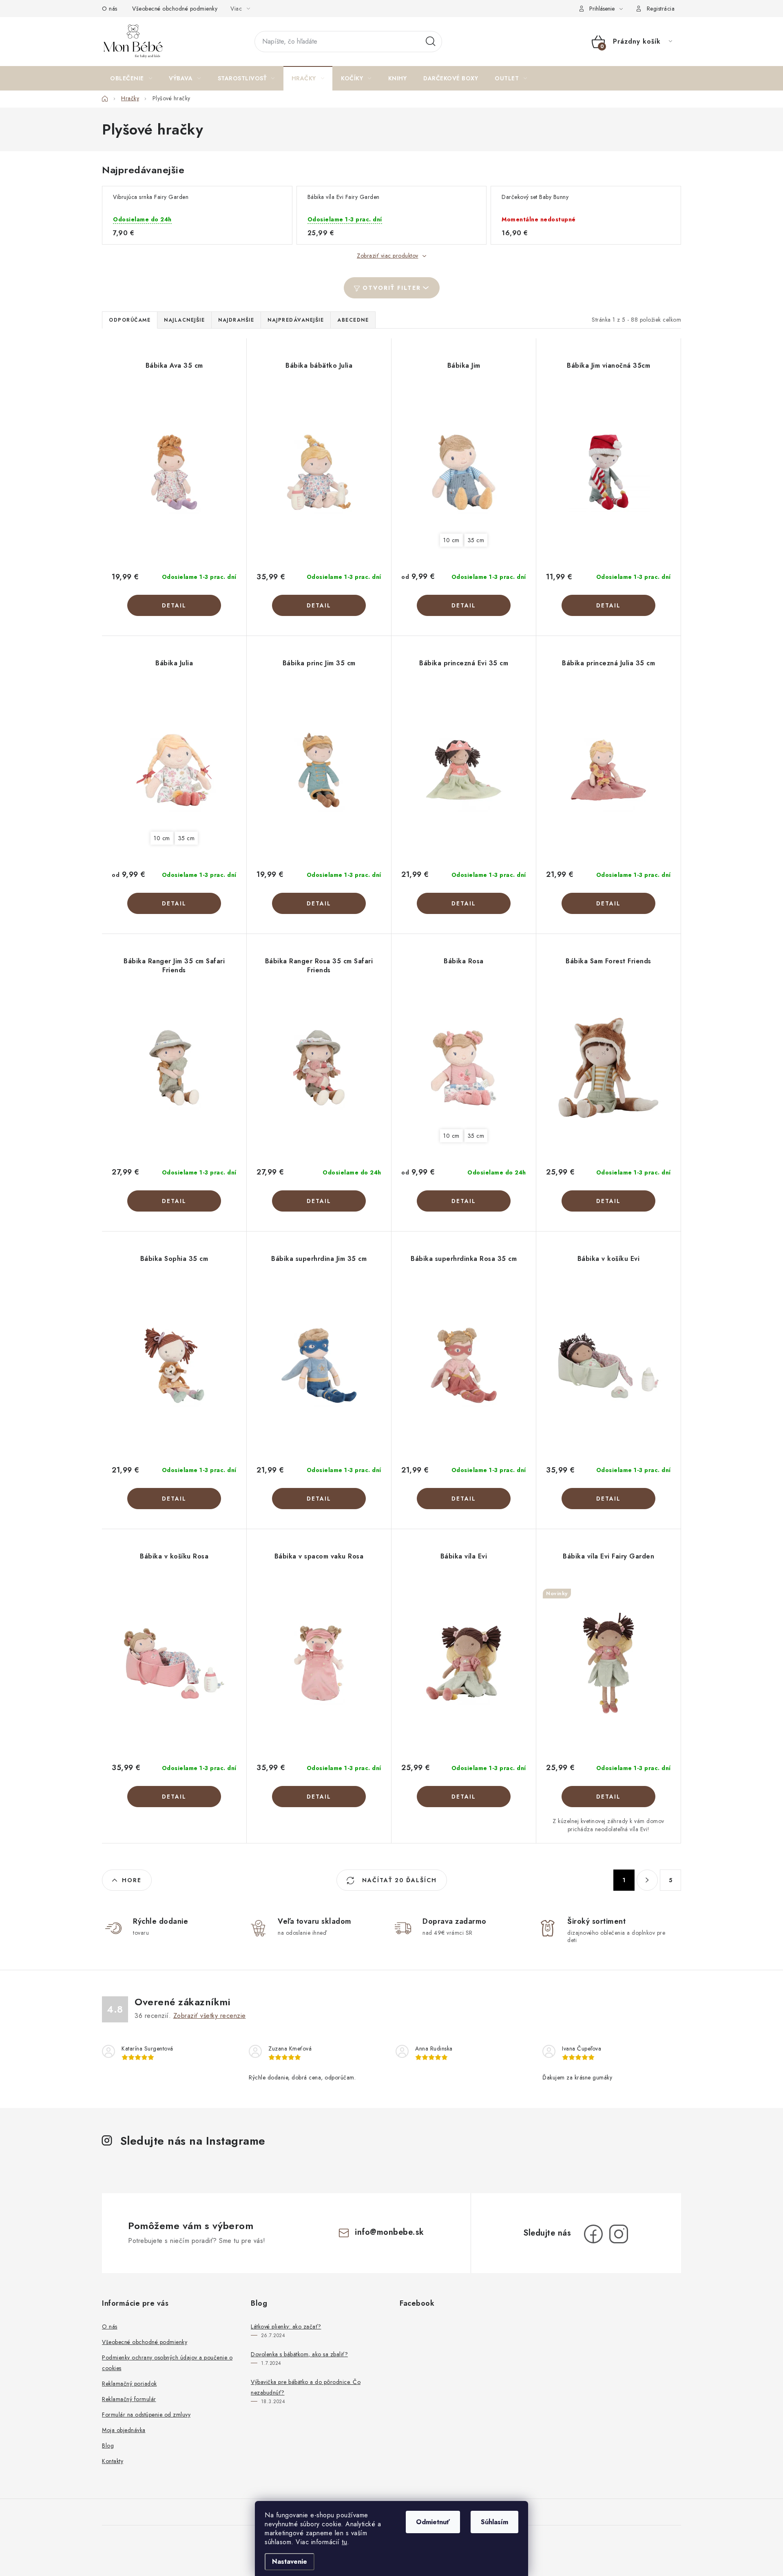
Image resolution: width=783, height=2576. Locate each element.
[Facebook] (593, 2234)
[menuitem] (131, 78)
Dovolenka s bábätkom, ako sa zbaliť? (299, 2354)
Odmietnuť (433, 2522)
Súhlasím (494, 2522)
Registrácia (661, 9)
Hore (132, 1880)
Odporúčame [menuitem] (130, 320)
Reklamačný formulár (129, 2399)
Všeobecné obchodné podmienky (175, 9)
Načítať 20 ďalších (398, 1880)
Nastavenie (290, 2562)
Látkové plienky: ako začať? (286, 2327)
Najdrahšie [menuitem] (236, 320)
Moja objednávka (124, 2430)
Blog (108, 2446)
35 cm (476, 540)
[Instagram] (619, 2234)
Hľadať (431, 42)
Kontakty (113, 2461)
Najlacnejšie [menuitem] (184, 320)
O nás (110, 9)
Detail (174, 605)
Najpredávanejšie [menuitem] (296, 320)
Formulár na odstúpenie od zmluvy (146, 2415)
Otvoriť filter (392, 288)
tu (344, 2542)
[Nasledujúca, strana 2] (647, 1880)
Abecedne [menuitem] (353, 320)
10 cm (451, 540)
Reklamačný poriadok (129, 2384)
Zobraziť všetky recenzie (210, 2016)
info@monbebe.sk (389, 2232)
